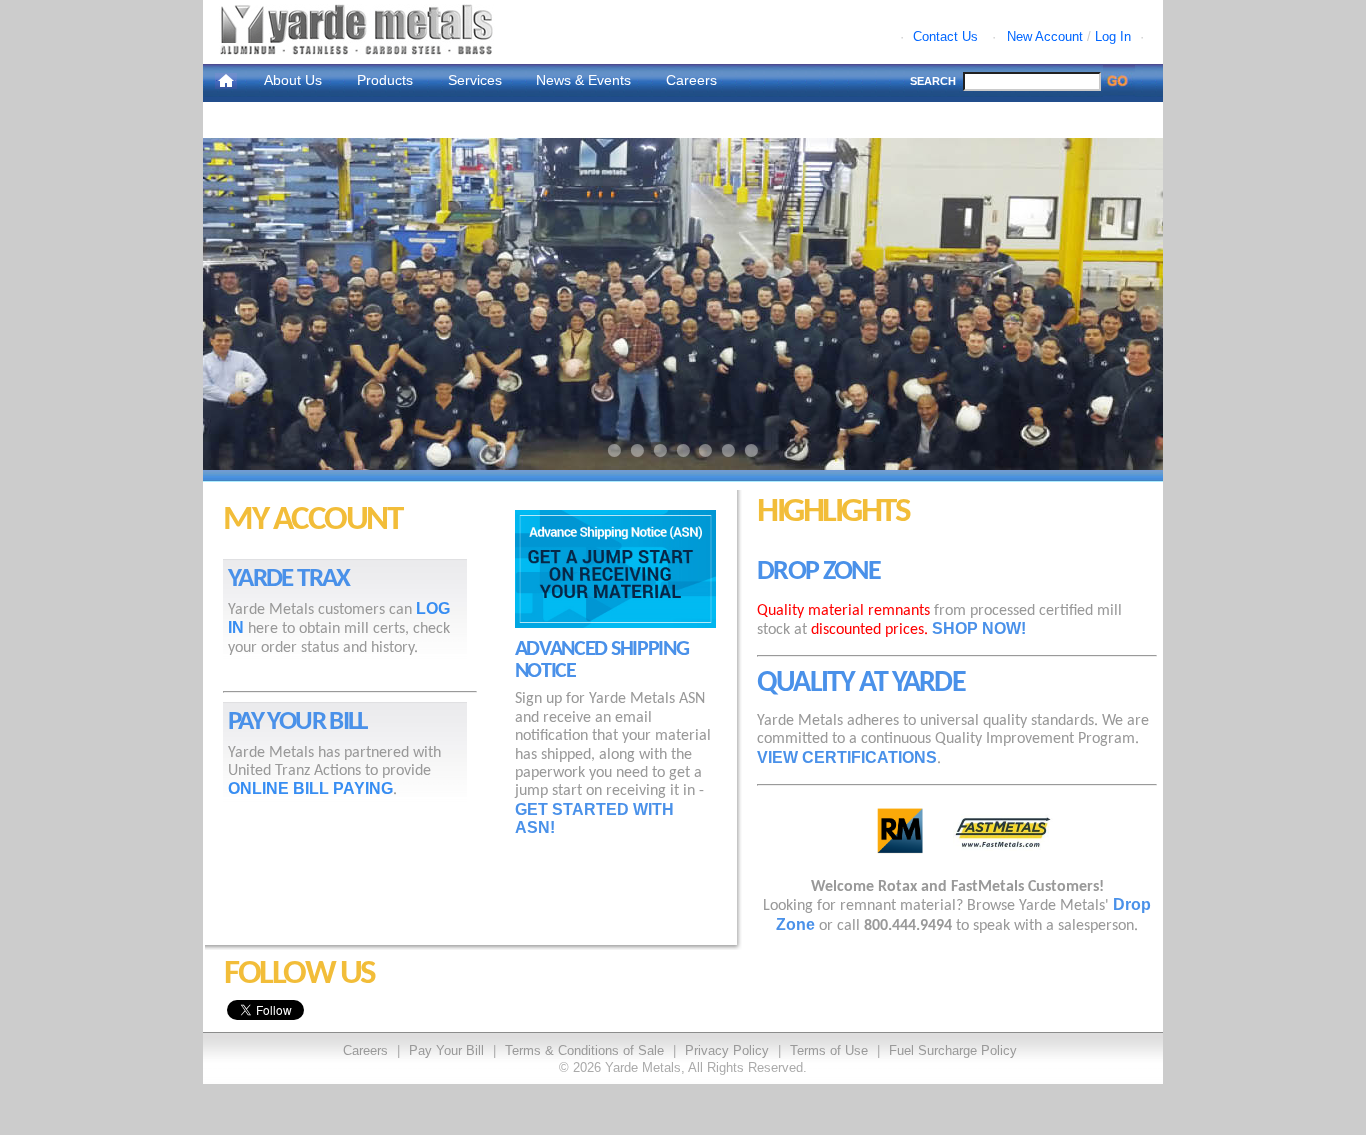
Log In (1113, 36)
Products (385, 80)
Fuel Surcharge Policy (953, 1050)
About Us (293, 80)
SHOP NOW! (979, 628)
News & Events (583, 80)
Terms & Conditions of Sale (584, 1050)
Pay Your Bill (446, 1050)
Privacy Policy (727, 1050)
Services (475, 80)
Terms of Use (829, 1050)
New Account (1045, 36)
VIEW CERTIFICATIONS (847, 757)
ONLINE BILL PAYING (310, 788)
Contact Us (945, 36)
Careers (691, 80)
